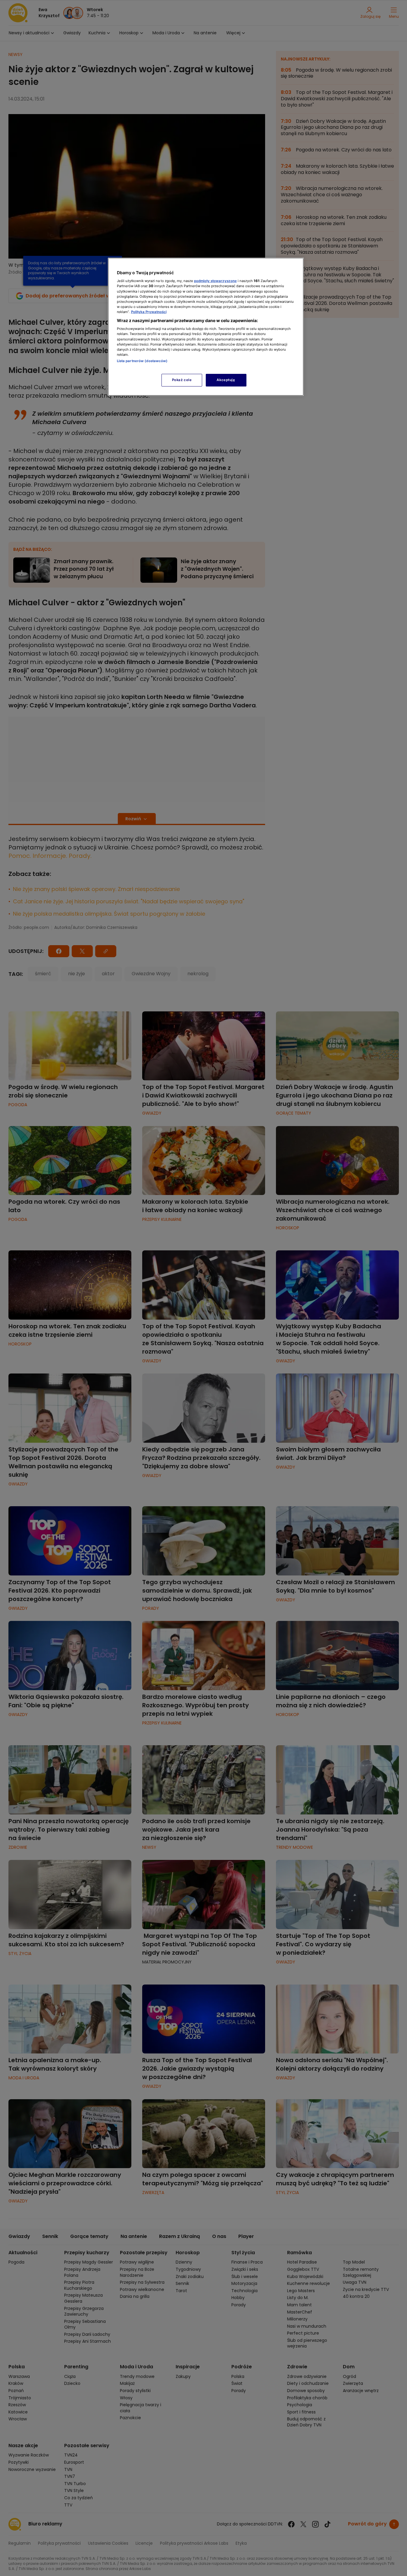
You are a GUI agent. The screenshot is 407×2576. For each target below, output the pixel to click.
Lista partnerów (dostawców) (142, 361)
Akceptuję (226, 380)
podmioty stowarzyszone (215, 281)
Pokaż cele (182, 380)
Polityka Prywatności (149, 312)
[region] (206, 327)
